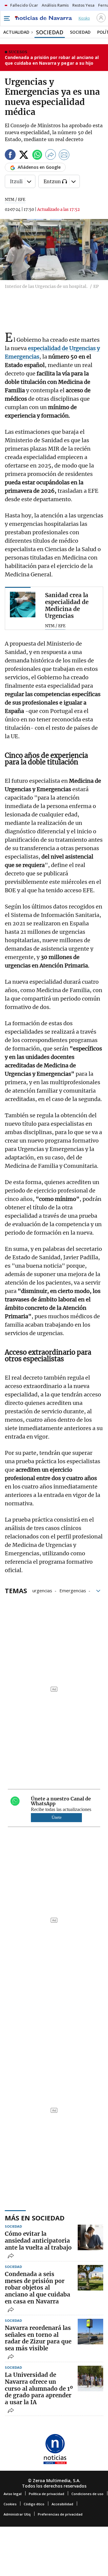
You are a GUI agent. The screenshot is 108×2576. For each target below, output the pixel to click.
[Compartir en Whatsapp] (37, 156)
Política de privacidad (46, 2494)
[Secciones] (7, 18)
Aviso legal (13, 2494)
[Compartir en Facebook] (10, 156)
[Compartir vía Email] (64, 156)
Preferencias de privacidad (60, 2514)
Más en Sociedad (35, 2218)
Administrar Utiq (17, 2514)
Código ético (34, 2504)
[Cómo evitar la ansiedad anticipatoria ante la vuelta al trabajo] (90, 2237)
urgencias (42, 1590)
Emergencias (73, 1590)
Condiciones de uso (87, 2494)
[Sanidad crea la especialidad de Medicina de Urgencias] (23, 605)
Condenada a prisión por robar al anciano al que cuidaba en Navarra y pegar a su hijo (52, 60)
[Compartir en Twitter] (24, 156)
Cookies (10, 2504)
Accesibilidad (62, 2504)
